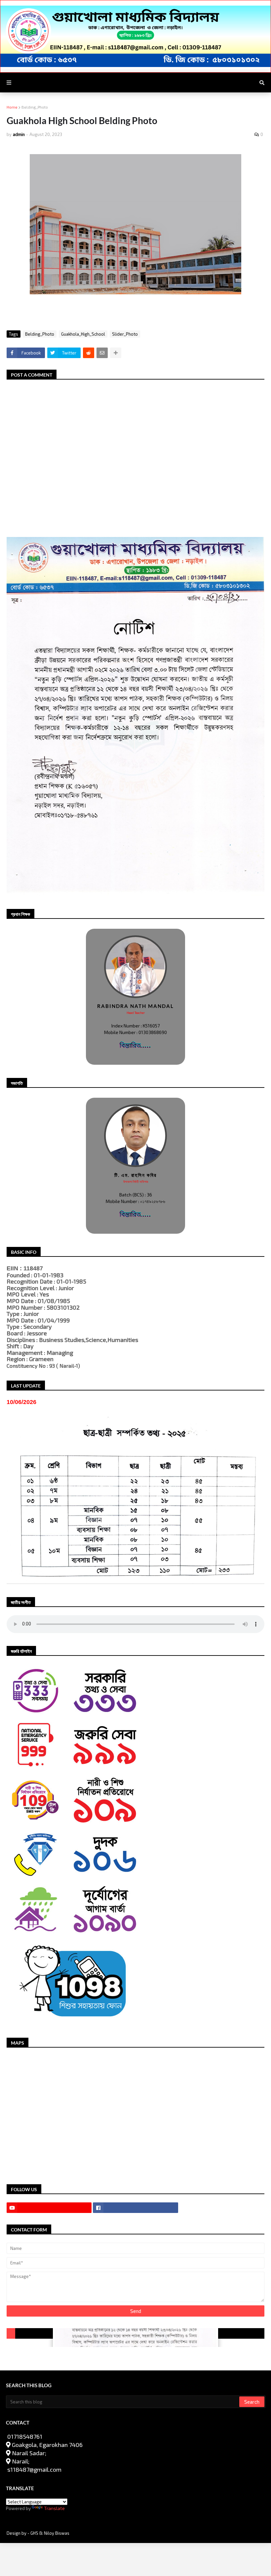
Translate (54, 2508)
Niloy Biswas (57, 2533)
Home (12, 107)
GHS (35, 2533)
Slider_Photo (125, 334)
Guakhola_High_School (83, 334)
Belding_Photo (35, 107)
